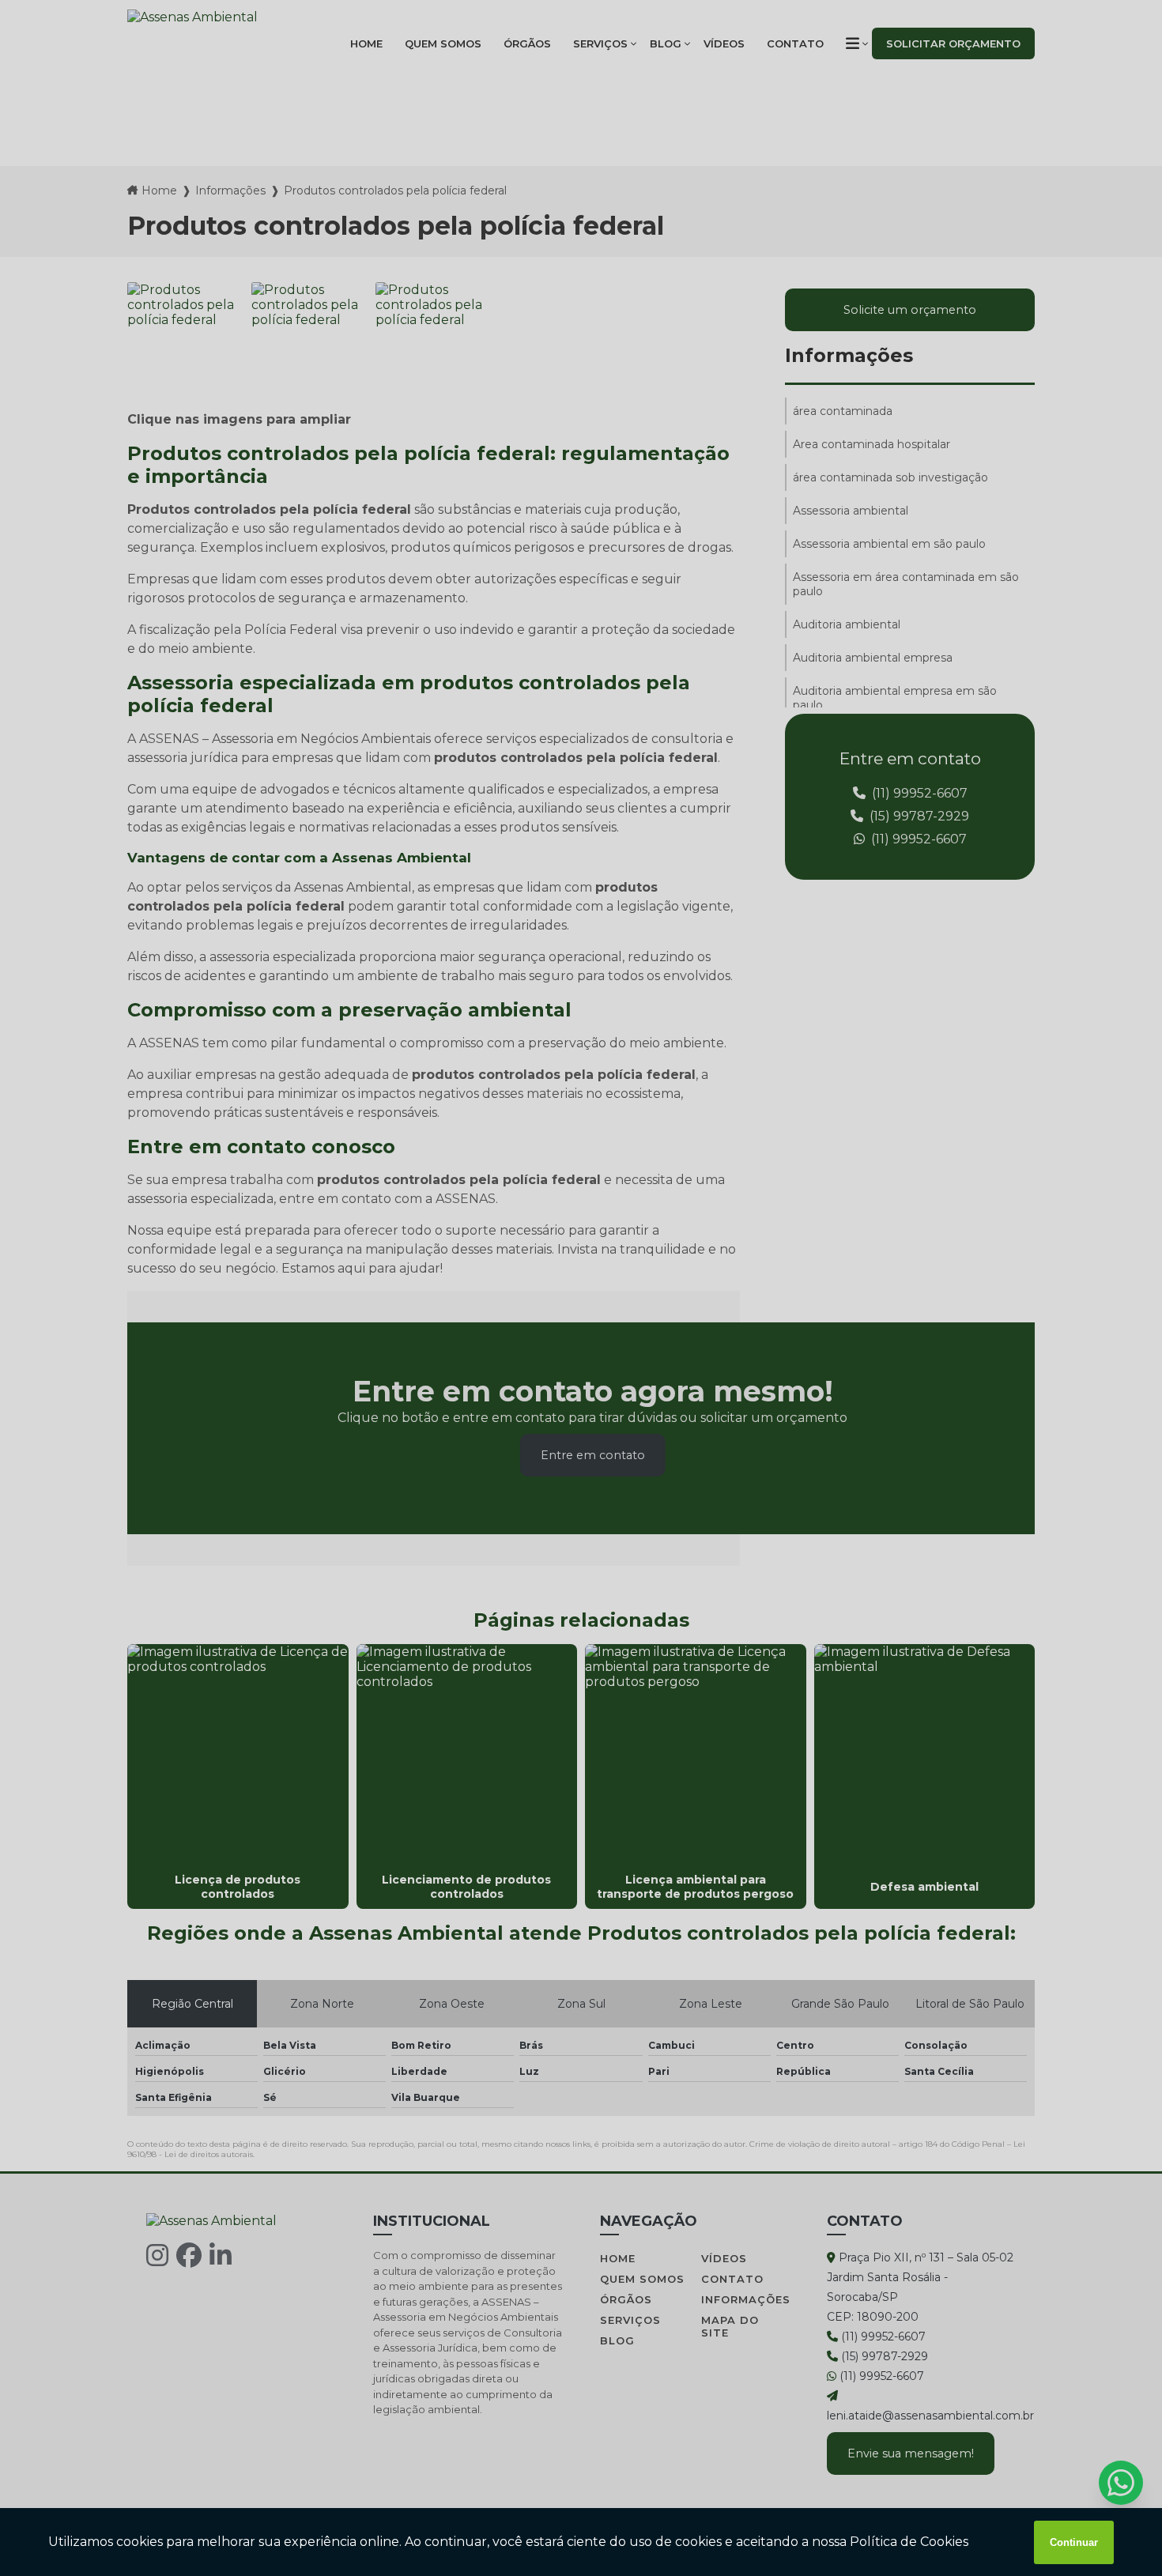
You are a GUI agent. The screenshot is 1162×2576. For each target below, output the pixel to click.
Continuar (1074, 2542)
